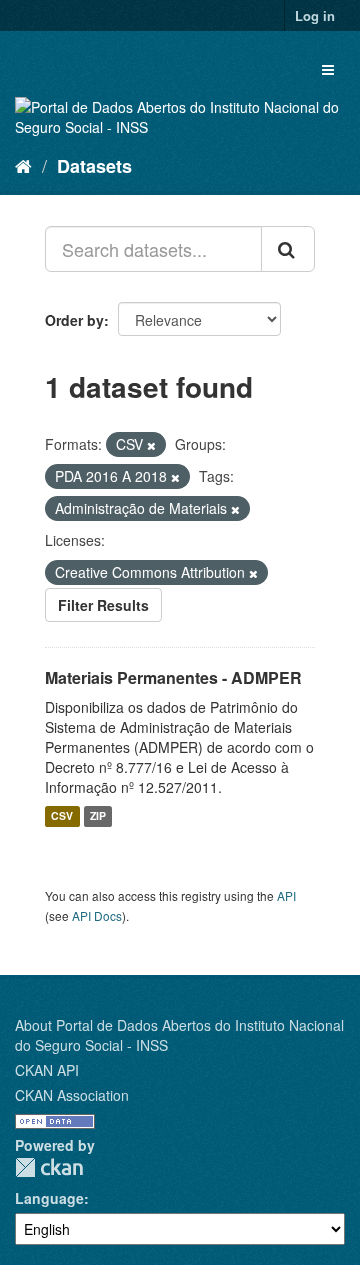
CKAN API (47, 1070)
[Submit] (288, 249)
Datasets (94, 166)
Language (49, 1198)
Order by (74, 320)
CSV (62, 816)
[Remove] (151, 445)
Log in (315, 15)
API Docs (97, 915)
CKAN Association (72, 1095)
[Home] (23, 165)
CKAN (49, 1167)
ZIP (98, 816)
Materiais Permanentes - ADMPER (173, 677)
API (286, 895)
